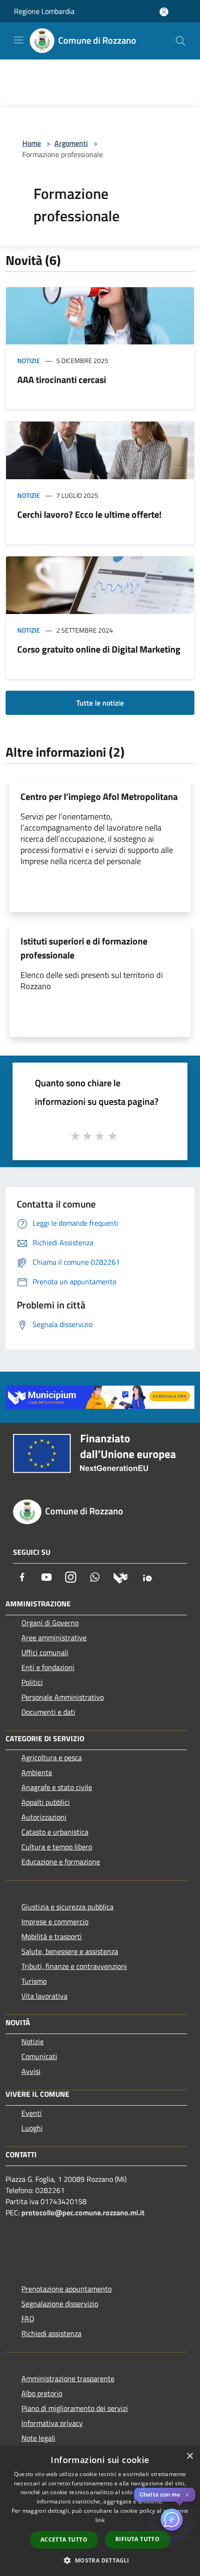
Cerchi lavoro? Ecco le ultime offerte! (90, 514)
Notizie (29, 360)
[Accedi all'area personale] (164, 12)
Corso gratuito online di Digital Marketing (99, 649)
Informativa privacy (52, 2423)
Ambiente (37, 1772)
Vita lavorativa (44, 1996)
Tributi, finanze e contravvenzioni (74, 1966)
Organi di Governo (50, 1623)
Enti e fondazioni (48, 1667)
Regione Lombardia (44, 11)
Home (32, 143)
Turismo (34, 1981)
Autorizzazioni (44, 1817)
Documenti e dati (48, 1712)
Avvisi (31, 2071)
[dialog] (100, 2511)
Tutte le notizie (100, 703)
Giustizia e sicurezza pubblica (67, 1907)
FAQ (28, 2318)
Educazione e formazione (61, 1862)
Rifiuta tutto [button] (137, 2539)
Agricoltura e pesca (52, 1757)
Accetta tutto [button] (64, 2540)
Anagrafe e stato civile (57, 1787)
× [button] (190, 2456)
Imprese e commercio (55, 1922)
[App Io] (147, 1577)
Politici (32, 1682)
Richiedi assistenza (51, 2333)
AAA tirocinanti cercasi (62, 380)
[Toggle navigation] (19, 40)
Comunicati (39, 2056)
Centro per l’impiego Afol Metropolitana (99, 796)
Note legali (38, 2438)
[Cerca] (180, 41)
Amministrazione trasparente (68, 2378)
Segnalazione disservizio (60, 2304)
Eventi (32, 2113)
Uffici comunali (45, 1652)
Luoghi (32, 2128)
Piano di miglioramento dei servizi (75, 2408)
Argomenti (71, 143)
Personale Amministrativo (63, 1697)
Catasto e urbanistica (55, 1832)
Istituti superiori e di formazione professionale (84, 948)
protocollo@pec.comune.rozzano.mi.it (83, 2213)
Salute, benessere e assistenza (70, 1951)
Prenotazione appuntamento (67, 2289)
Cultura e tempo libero (57, 1847)
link (100, 2520)
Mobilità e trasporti (52, 1936)
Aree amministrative (54, 1638)
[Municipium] (120, 1577)
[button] (100, 2560)
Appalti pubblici (46, 1802)
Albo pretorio (42, 2393)
